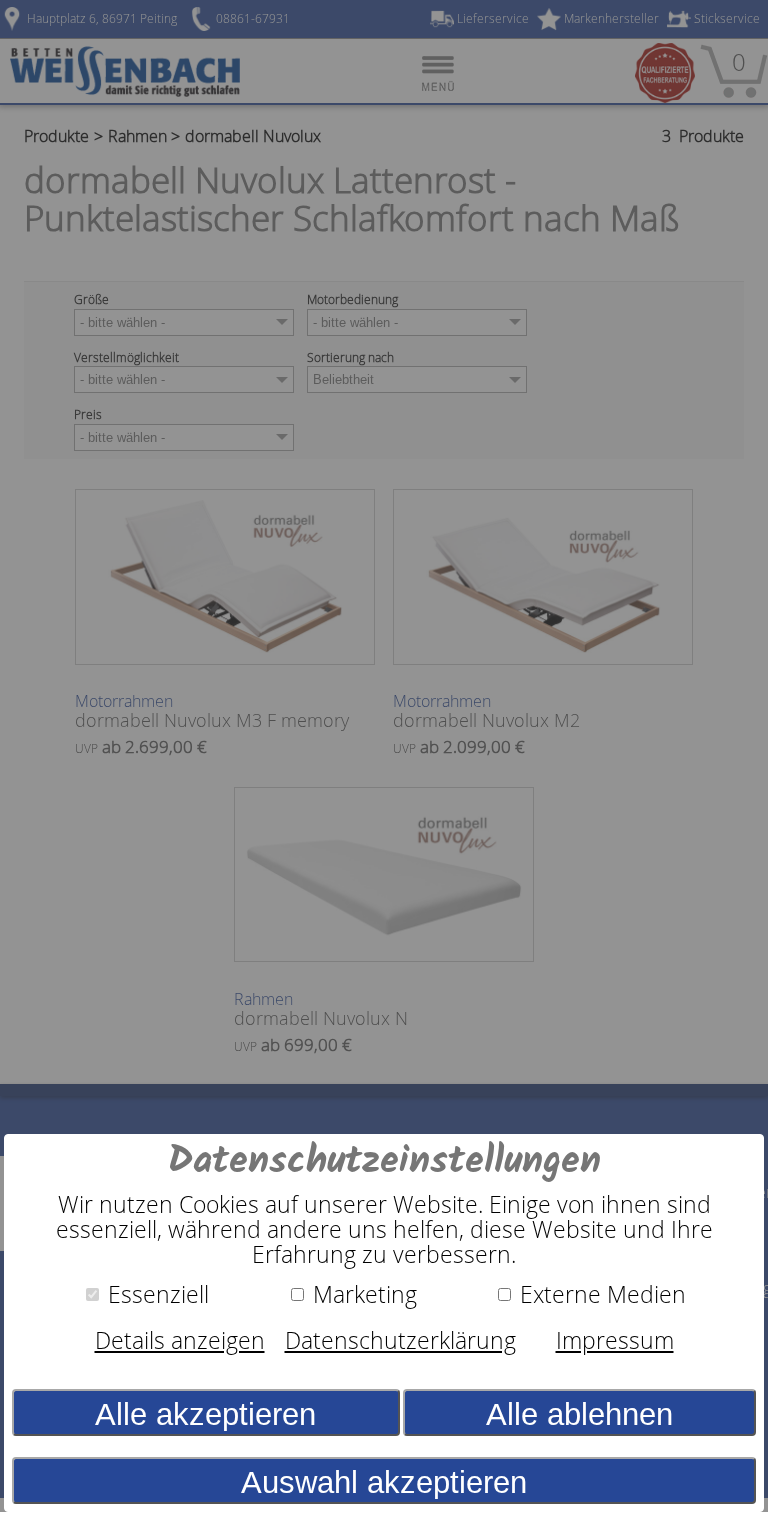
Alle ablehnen (579, 1414)
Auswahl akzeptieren (384, 1482)
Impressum (615, 1340)
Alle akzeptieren (205, 1414)
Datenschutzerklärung (400, 1340)
